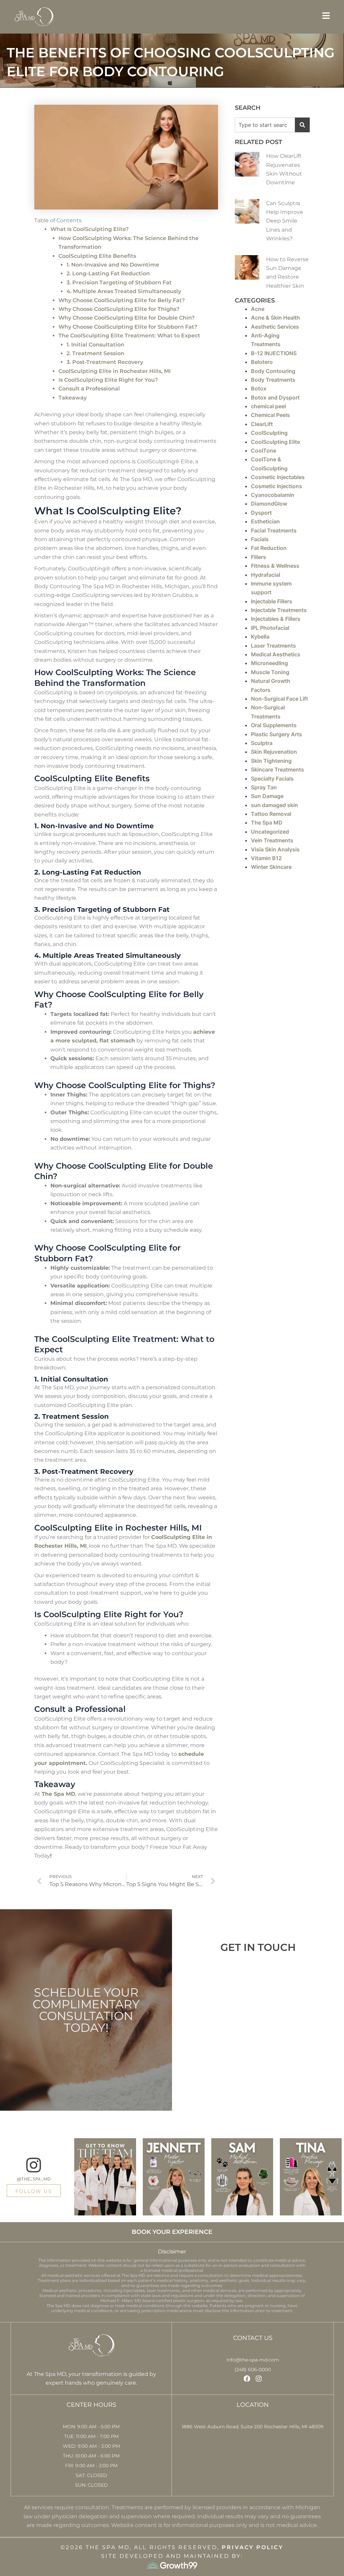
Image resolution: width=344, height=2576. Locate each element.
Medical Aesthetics (276, 654)
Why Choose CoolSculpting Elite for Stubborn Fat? (128, 327)
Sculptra (262, 743)
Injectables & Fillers (276, 619)
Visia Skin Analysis (275, 849)
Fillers (259, 557)
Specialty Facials (272, 779)
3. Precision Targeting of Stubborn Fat (119, 283)
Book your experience (172, 2232)
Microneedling (269, 663)
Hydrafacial (266, 575)
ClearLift (262, 424)
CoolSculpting (269, 433)
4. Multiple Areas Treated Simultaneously (124, 291)
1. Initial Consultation (95, 345)
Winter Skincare (271, 867)
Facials (260, 539)
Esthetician (265, 521)
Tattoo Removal (271, 814)
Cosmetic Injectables (278, 477)
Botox (259, 388)
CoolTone (264, 451)
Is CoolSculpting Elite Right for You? (108, 380)
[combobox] (265, 125)
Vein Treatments (272, 840)
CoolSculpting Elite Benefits (97, 256)
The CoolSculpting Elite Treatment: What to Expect (129, 336)
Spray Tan (264, 787)
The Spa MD (267, 823)
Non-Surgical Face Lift (279, 699)
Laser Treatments (273, 646)
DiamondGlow (269, 504)
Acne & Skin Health (275, 318)
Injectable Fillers (272, 601)
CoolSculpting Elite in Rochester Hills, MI (115, 371)
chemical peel (268, 406)
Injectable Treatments (279, 610)
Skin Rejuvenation (274, 752)
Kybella (260, 637)
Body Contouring (273, 371)
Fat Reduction (269, 548)
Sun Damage (267, 796)
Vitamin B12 (266, 858)
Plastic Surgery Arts (276, 734)
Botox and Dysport (275, 397)
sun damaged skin (274, 805)
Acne (258, 309)
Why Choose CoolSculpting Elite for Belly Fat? (122, 300)
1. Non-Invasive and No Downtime (113, 265)
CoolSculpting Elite (275, 442)
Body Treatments (273, 380)
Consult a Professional (89, 389)
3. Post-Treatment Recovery (105, 362)
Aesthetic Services (275, 327)
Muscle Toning (270, 672)
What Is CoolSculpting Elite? (90, 229)
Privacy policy (252, 2547)
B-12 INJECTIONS (274, 353)
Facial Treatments (274, 530)
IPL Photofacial (270, 628)
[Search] (302, 125)
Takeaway (73, 398)
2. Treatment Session (95, 353)
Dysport (261, 513)
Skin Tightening (271, 761)
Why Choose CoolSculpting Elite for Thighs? (119, 309)
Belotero (262, 362)
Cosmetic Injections (276, 486)
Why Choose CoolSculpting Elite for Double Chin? (126, 318)
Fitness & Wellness (275, 566)
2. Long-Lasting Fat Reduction (108, 273)
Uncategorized (270, 832)
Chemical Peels (270, 415)
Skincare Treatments (277, 769)
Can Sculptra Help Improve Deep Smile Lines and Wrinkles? (285, 221)
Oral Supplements (274, 725)
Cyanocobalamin (273, 495)
